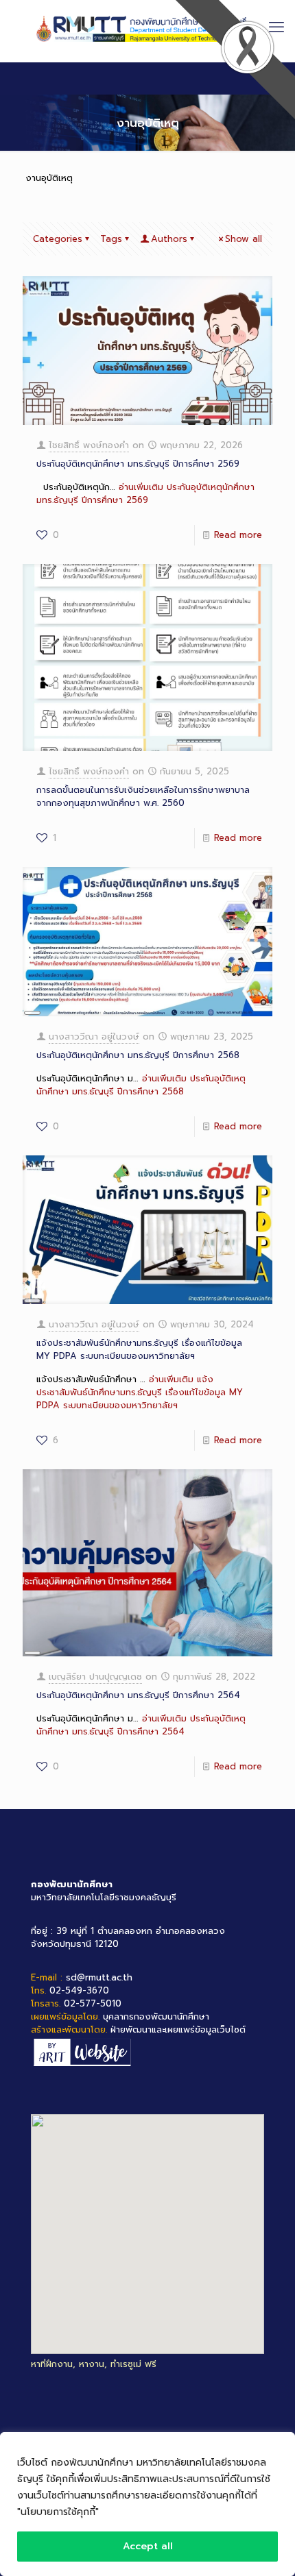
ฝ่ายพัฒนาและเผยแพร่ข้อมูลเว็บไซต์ (178, 2029)
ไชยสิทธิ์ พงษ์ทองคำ (89, 445)
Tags (111, 239)
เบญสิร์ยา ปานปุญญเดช (95, 1677)
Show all (244, 239)
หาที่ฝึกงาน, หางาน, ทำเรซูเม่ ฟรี (94, 2364)
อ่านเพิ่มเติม (145, 493)
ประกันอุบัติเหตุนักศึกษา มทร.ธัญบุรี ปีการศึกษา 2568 (138, 1055)
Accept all (148, 2546)
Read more (238, 535)
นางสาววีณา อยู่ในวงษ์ (94, 1036)
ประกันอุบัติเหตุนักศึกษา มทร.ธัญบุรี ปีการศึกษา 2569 (138, 464)
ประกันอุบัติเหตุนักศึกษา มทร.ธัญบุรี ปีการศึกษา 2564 (138, 1695)
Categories (58, 239)
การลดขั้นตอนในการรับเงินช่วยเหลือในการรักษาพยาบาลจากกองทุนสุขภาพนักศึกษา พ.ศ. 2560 (143, 796)
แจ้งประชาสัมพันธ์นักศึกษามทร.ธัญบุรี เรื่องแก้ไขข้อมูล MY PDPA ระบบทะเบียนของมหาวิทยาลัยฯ (139, 1349)
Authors (169, 239)
